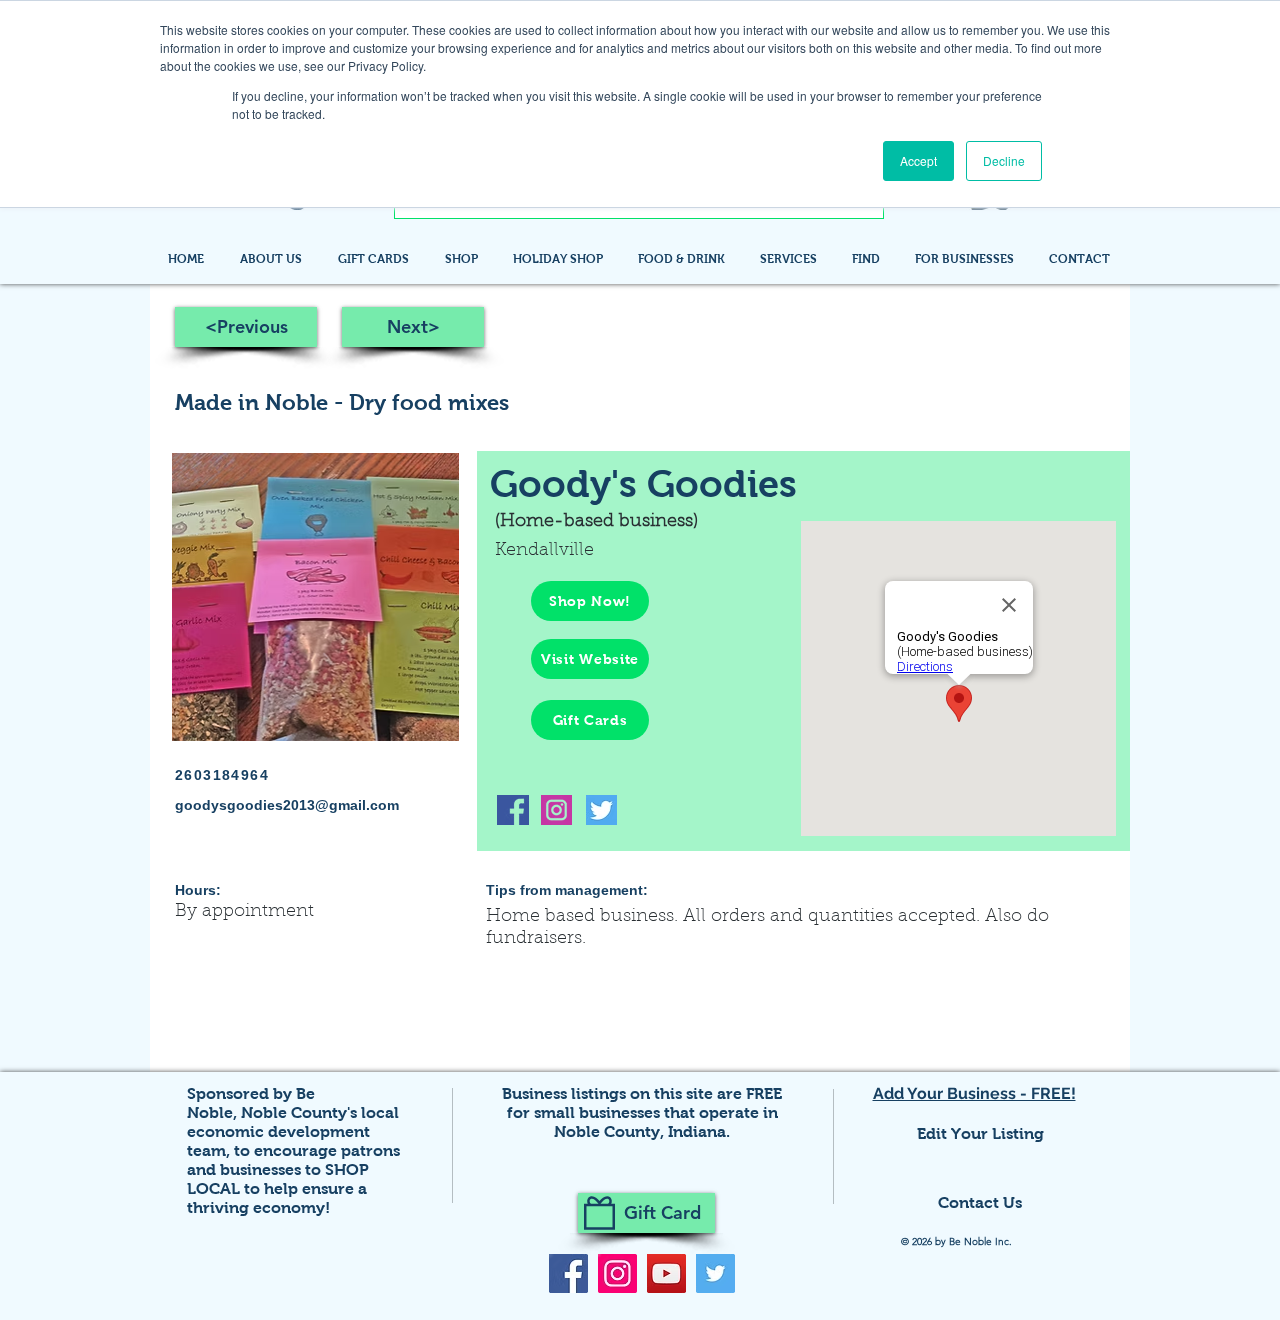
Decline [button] (1004, 160)
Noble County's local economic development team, (293, 1131)
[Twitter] (715, 1273)
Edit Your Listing (980, 1133)
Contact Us (980, 1202)
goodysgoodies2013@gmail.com (287, 805)
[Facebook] (568, 1273)
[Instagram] (617, 1273)
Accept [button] (918, 160)
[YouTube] (666, 1273)
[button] (868, 259)
